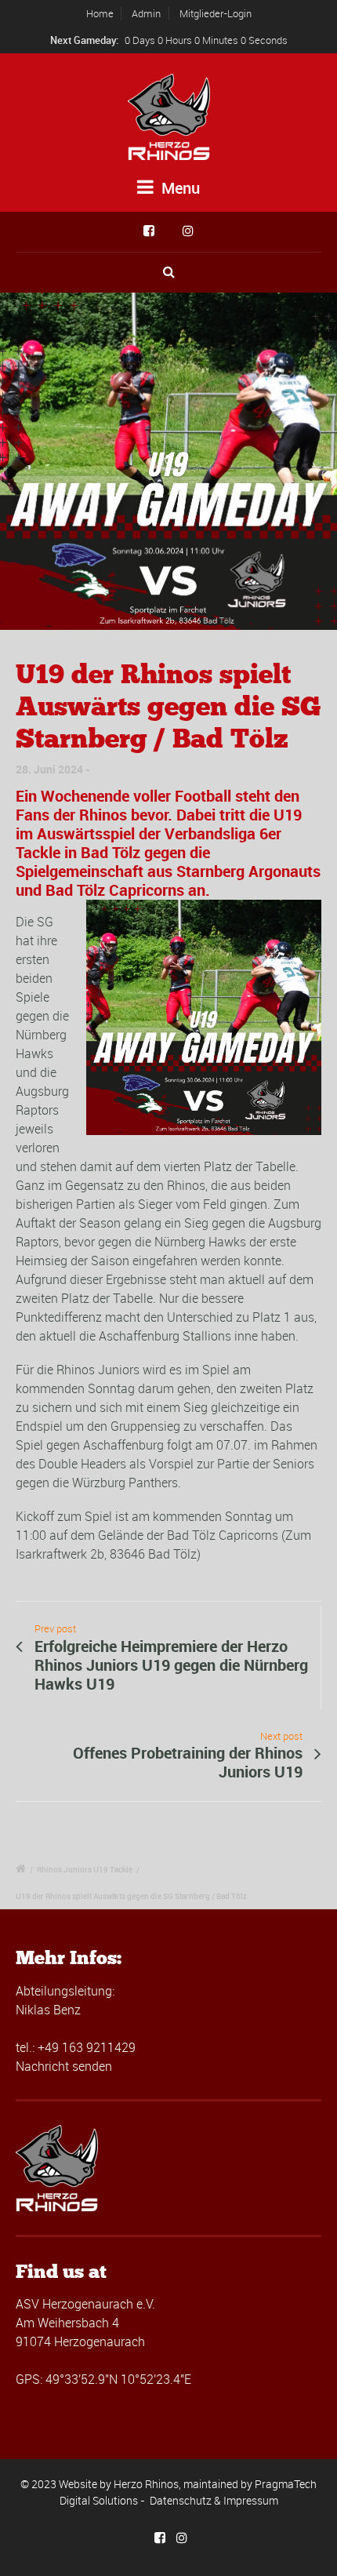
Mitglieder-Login (216, 13)
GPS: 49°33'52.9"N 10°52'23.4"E (103, 2379)
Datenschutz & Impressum (214, 2500)
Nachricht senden (64, 2066)
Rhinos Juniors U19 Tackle (85, 1869)
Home (100, 13)
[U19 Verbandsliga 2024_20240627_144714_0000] (168, 461)
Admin (146, 13)
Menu (179, 188)
